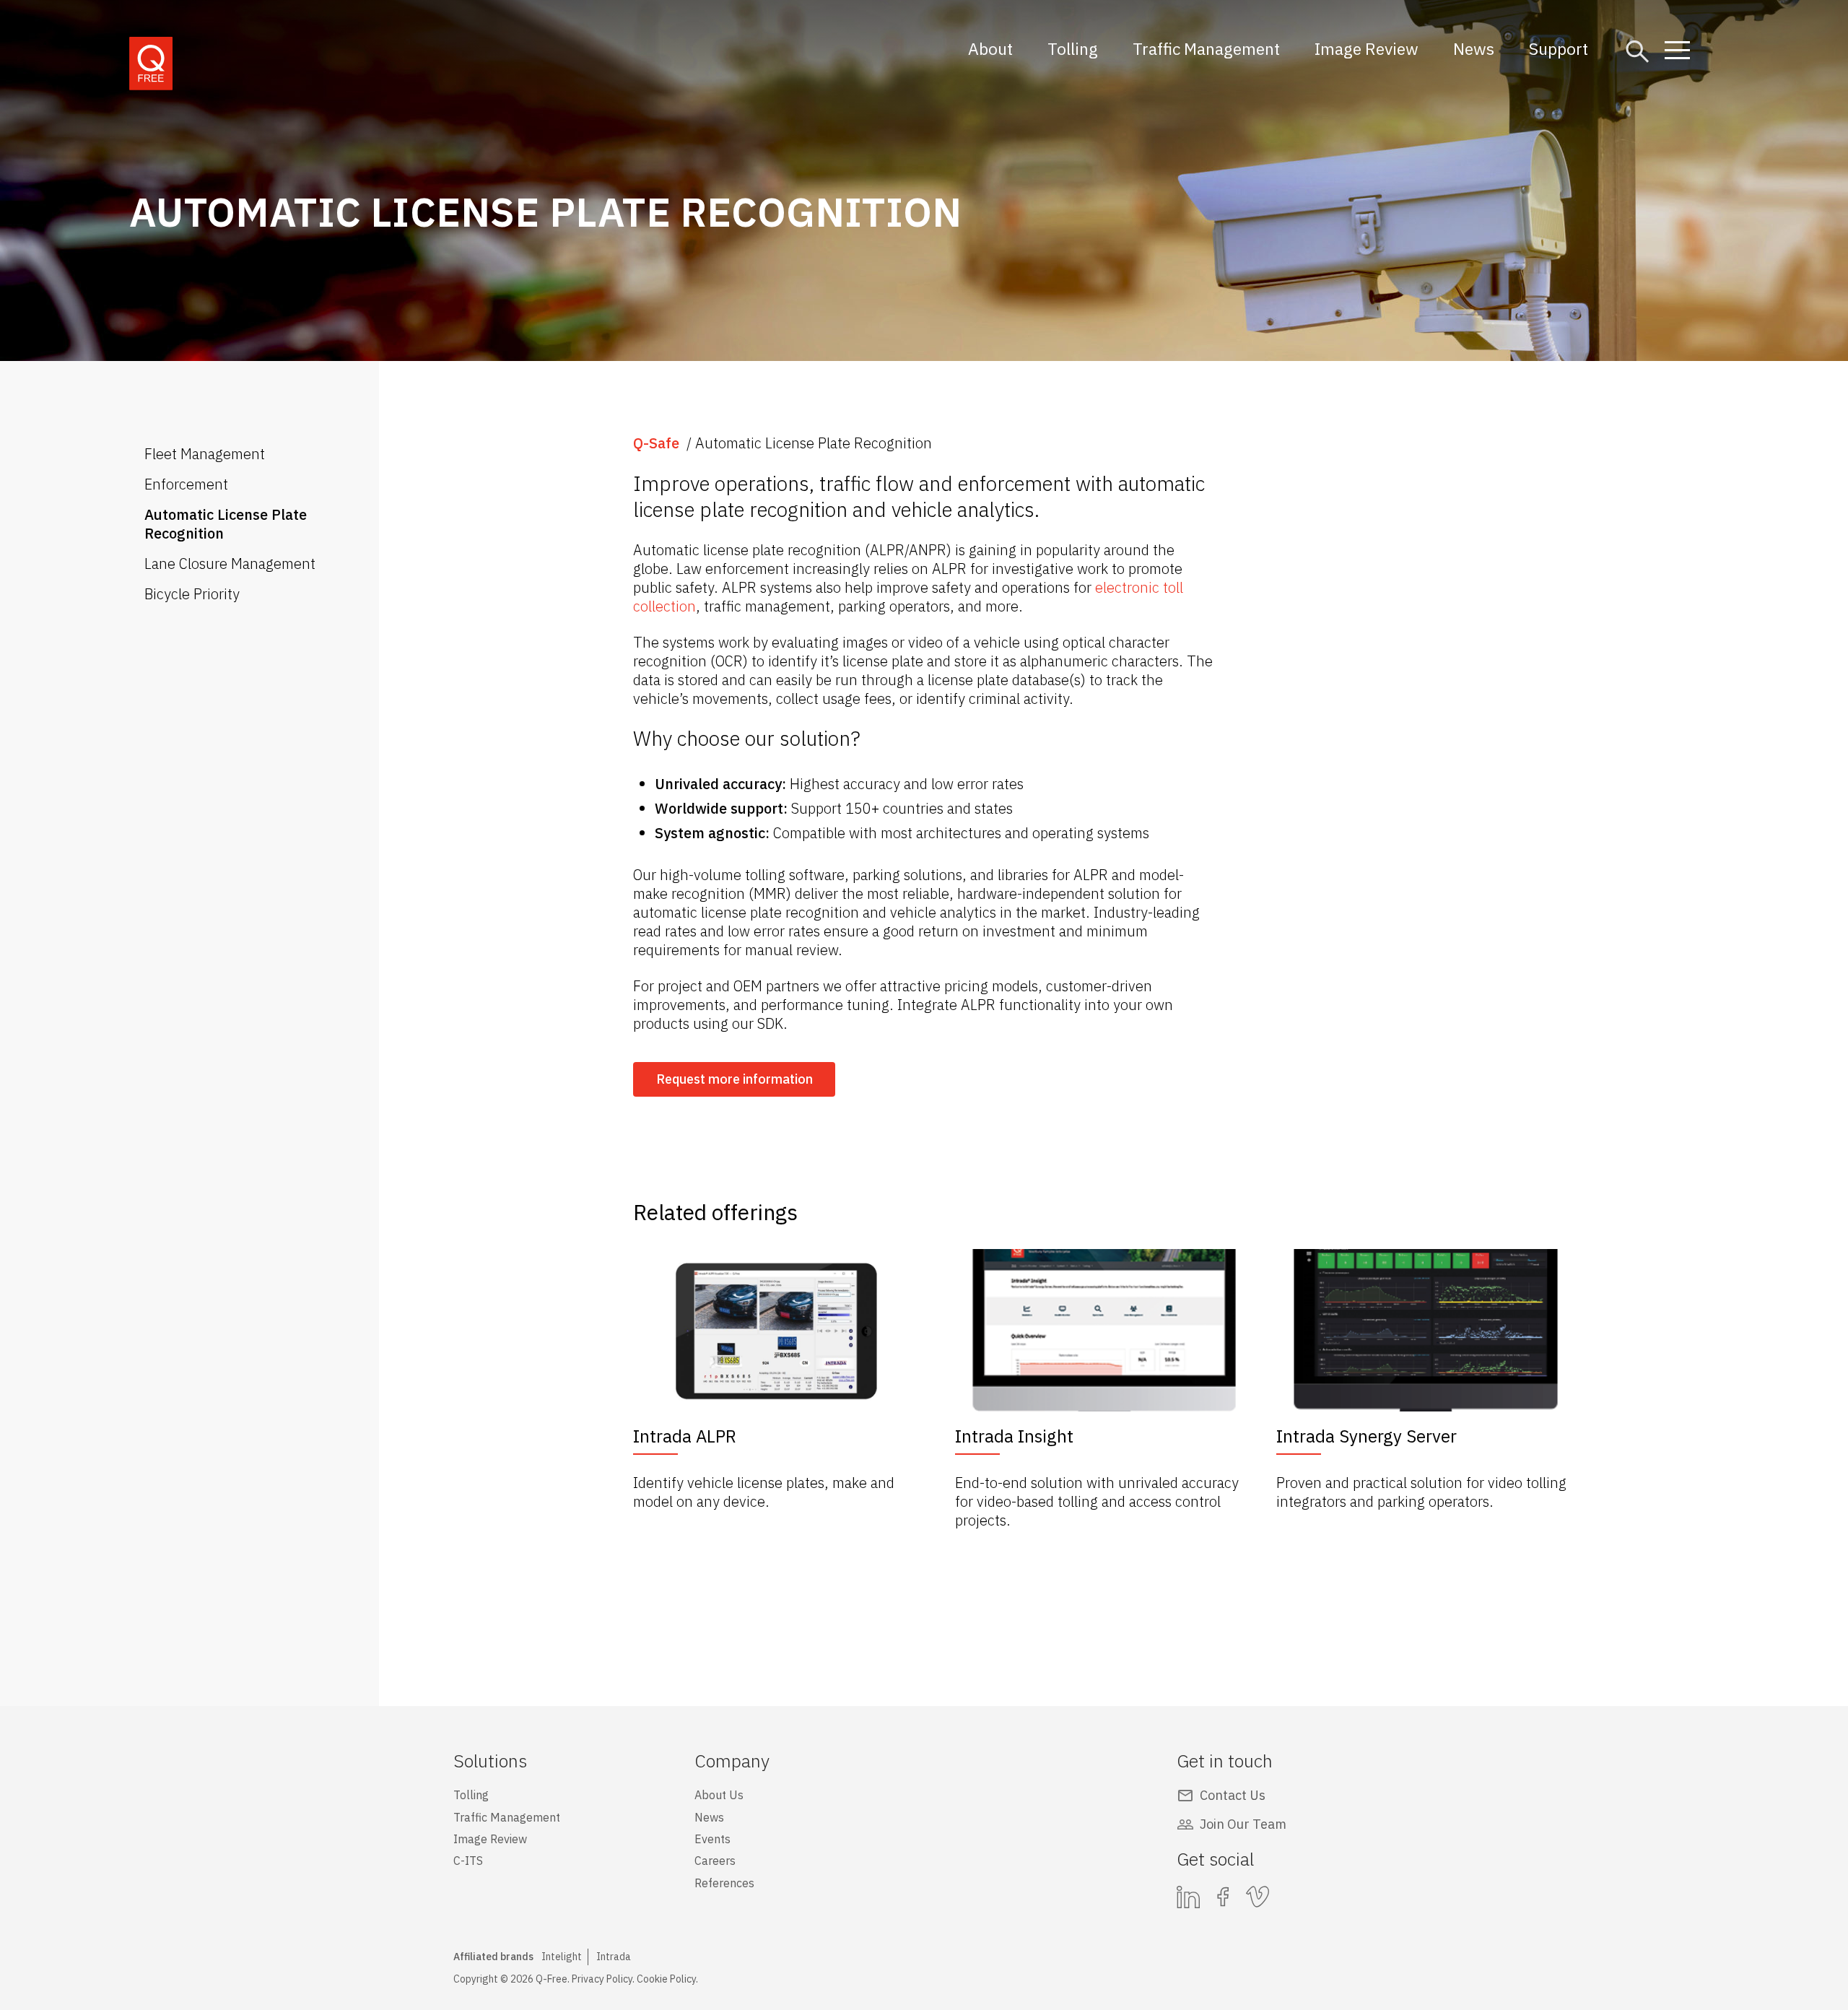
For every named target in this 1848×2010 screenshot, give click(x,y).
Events (712, 1839)
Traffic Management (1206, 48)
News (1474, 48)
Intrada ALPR (685, 1436)
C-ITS (468, 1861)
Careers (715, 1861)
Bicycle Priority (192, 594)
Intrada (614, 1957)
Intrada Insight (1014, 1436)
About (990, 48)
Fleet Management (205, 454)
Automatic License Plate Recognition (226, 524)
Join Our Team (1243, 1824)
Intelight (562, 1957)
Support (1559, 48)
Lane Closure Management (230, 564)
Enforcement (186, 484)
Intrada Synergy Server (1367, 1436)
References (724, 1883)
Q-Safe (656, 443)
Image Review (1367, 48)
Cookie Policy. (667, 1979)
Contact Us (1233, 1795)
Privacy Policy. (603, 1979)
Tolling (1073, 48)
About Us (719, 1795)
